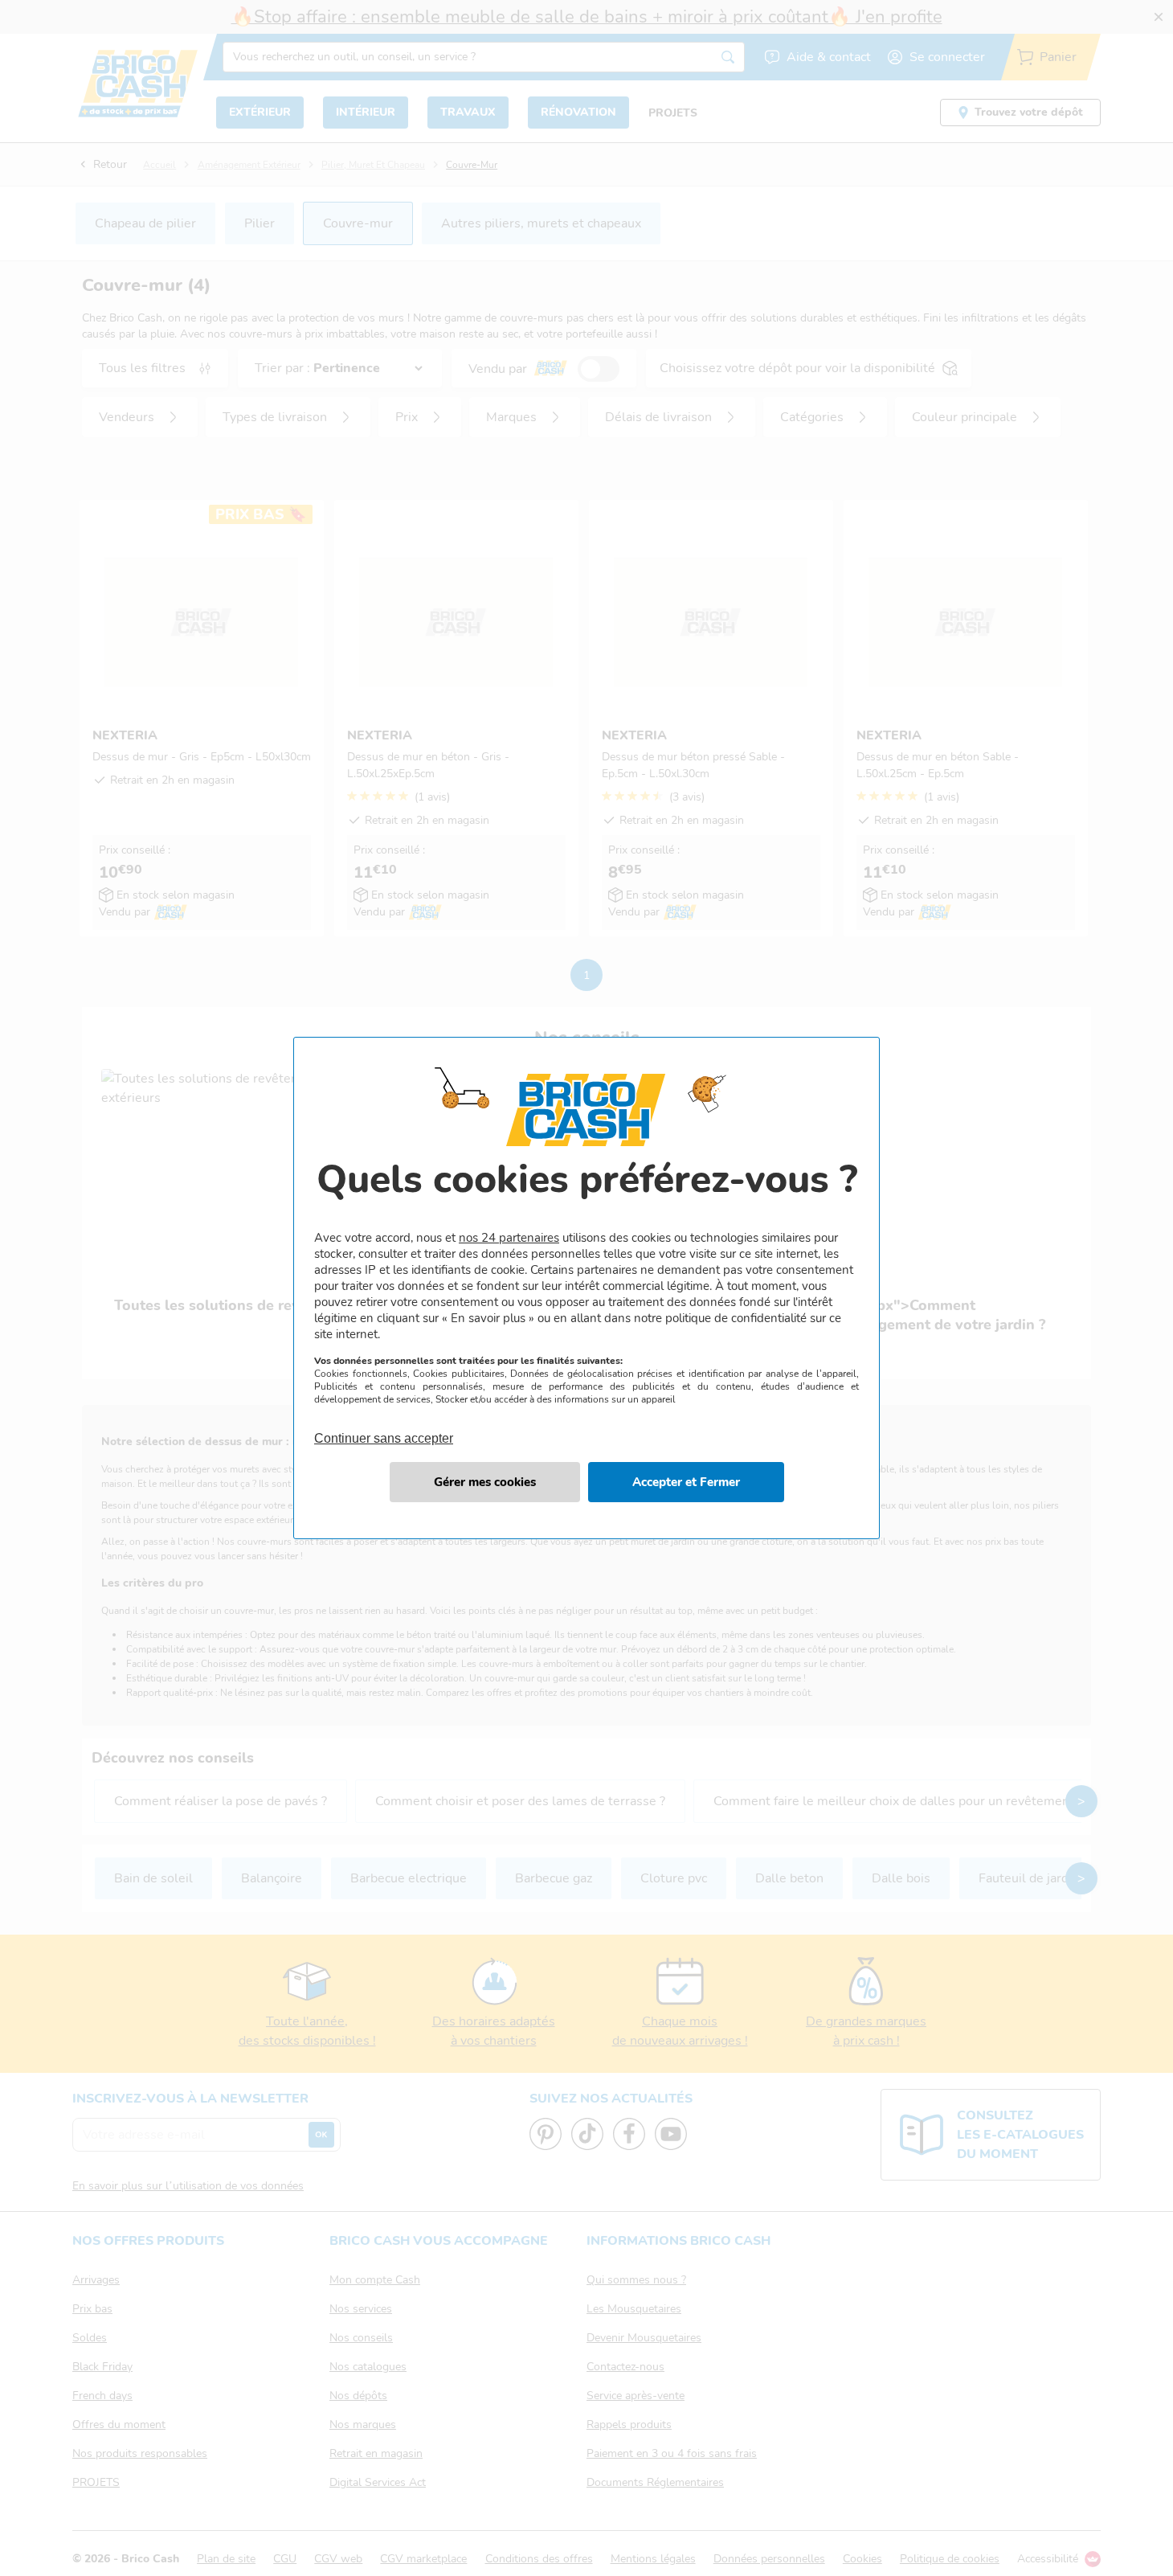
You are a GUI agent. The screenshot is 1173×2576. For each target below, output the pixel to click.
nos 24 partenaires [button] (509, 1238)
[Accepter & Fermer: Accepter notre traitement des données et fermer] (686, 1482)
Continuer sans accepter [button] (384, 1429)
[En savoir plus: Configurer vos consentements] (485, 1482)
